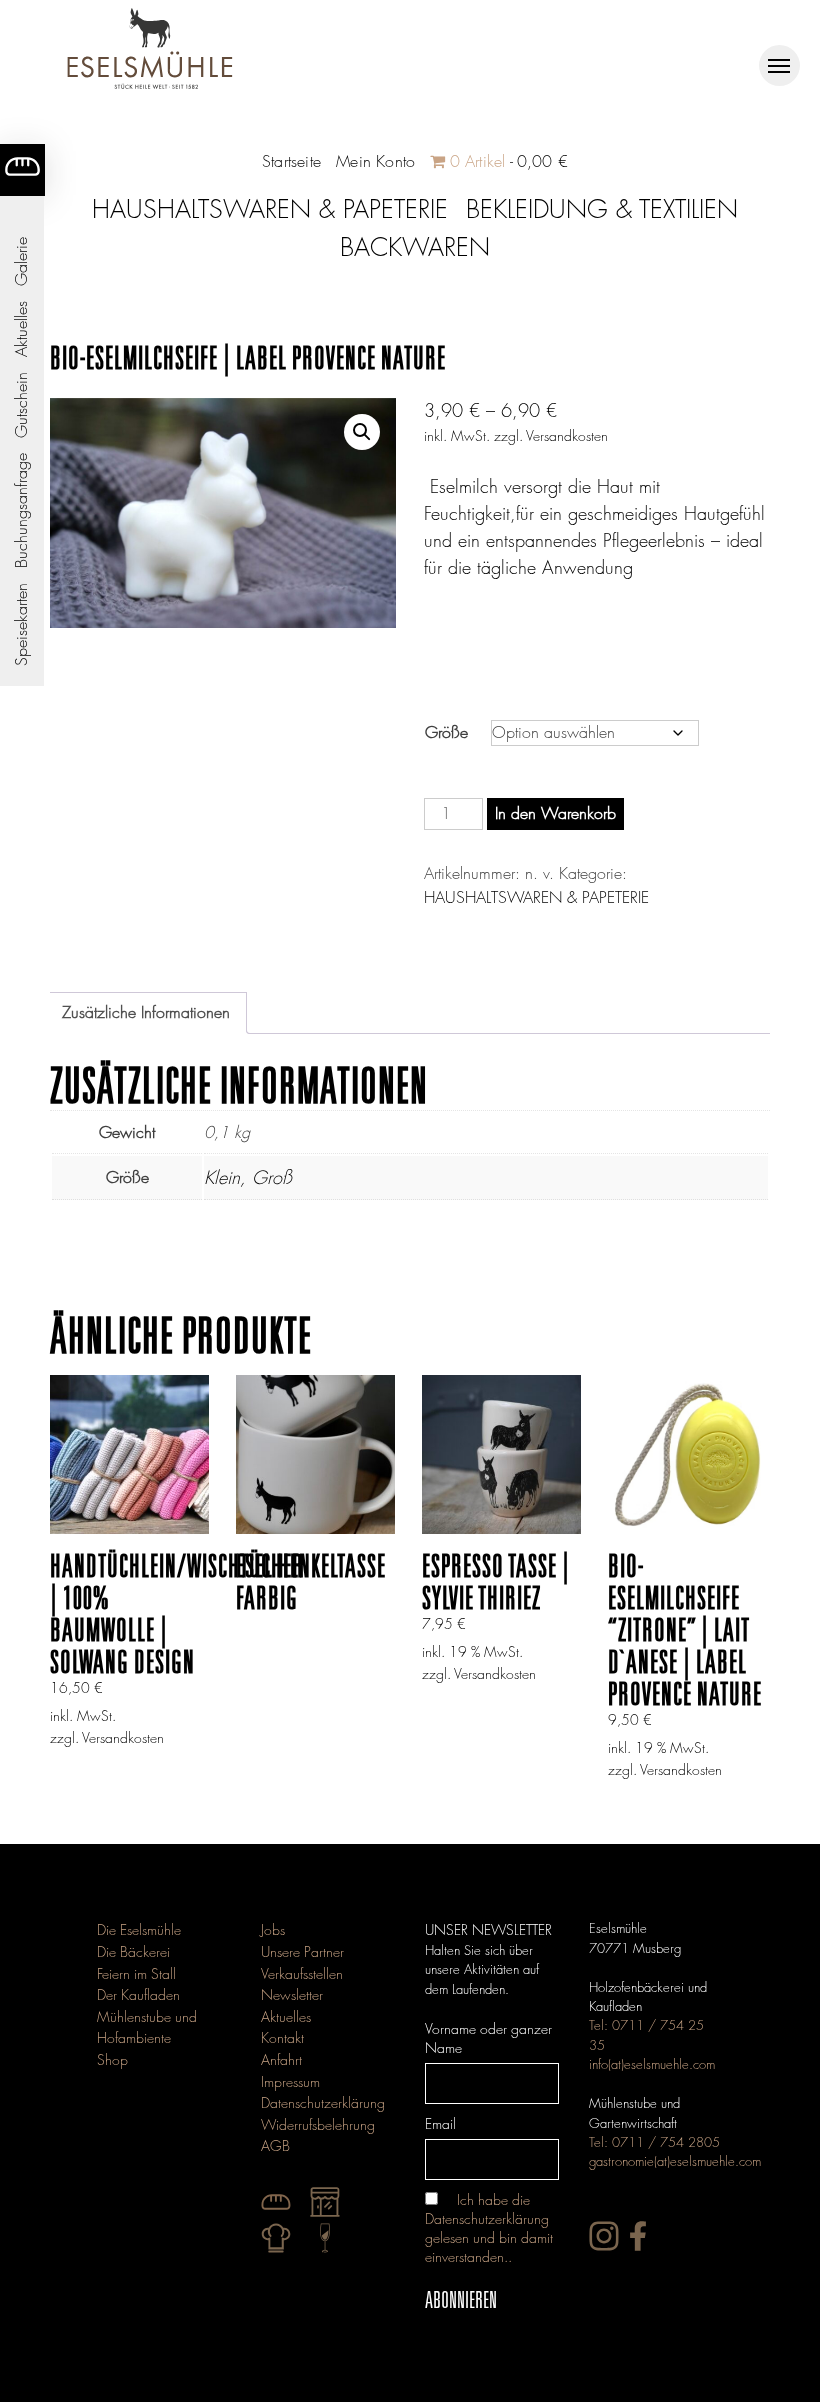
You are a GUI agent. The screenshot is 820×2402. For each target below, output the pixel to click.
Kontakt (282, 2037)
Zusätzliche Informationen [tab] (146, 1012)
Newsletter (292, 1994)
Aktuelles (21, 329)
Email (440, 2123)
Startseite (291, 161)
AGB (275, 2145)
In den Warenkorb (555, 813)
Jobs (273, 1929)
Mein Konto (375, 161)
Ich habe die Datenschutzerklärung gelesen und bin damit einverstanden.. (489, 2228)
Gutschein (21, 405)
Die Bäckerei (133, 1951)
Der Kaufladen (138, 1994)
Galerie (21, 261)
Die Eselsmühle (139, 1929)
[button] (362, 432)
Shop (112, 2059)
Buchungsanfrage (21, 510)
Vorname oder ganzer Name (488, 2038)
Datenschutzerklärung (323, 2102)
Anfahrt (281, 2059)
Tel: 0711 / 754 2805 (654, 2142)
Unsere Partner (302, 1951)
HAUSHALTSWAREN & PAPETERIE (536, 897)
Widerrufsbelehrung (318, 2124)
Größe (446, 732)
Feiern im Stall (136, 1973)
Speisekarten (21, 624)
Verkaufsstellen (302, 1973)
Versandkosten (567, 435)
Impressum (290, 2081)
